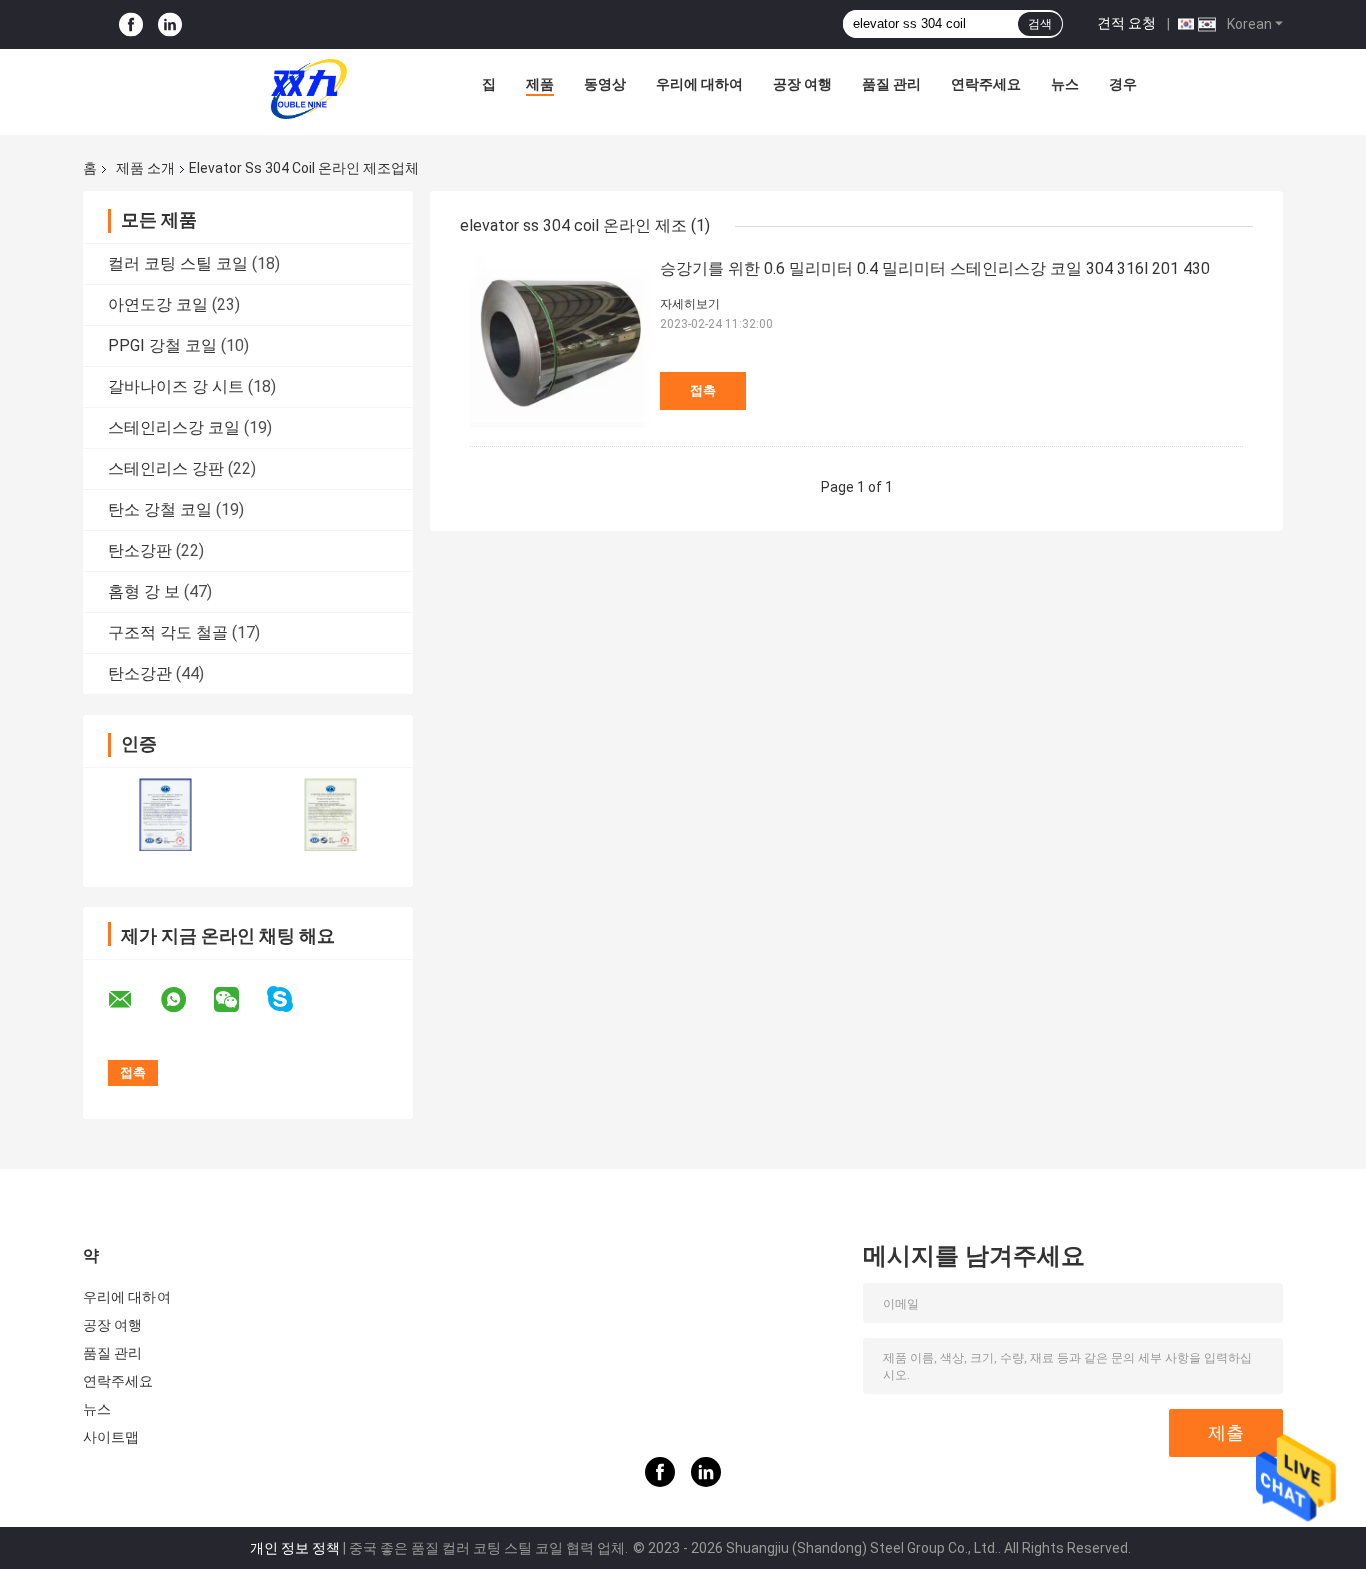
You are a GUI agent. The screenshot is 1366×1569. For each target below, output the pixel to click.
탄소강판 (140, 550)
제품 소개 (145, 168)
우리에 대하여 (699, 84)
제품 (540, 84)
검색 (1040, 24)
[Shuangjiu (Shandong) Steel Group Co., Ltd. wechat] (239, 1000)
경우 (1123, 84)
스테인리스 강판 (166, 468)
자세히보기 (690, 304)
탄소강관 (140, 673)
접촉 (703, 390)
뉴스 (1065, 84)
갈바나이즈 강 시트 (176, 386)
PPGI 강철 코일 (162, 345)
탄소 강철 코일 (160, 509)
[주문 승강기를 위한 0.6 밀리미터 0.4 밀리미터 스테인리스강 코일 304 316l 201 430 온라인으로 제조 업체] (560, 346)
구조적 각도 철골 (168, 632)
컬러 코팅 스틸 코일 (178, 263)
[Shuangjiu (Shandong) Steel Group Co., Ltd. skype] (292, 999)
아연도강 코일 (158, 304)
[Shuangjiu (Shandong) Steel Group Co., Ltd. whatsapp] (186, 1000)
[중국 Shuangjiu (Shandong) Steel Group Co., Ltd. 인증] (165, 814)
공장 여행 (802, 84)
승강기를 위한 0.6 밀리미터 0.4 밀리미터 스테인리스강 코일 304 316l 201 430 (935, 268)
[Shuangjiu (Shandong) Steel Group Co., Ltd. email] (133, 1000)
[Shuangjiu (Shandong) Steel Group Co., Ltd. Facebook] (131, 24)
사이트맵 (111, 1437)
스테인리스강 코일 (174, 427)
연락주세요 (986, 84)
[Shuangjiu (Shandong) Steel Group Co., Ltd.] (309, 89)
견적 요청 (1126, 23)
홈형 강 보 (144, 591)
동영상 (605, 84)
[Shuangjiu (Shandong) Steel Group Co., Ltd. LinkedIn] (170, 24)
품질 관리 (891, 84)
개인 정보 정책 (295, 1548)
